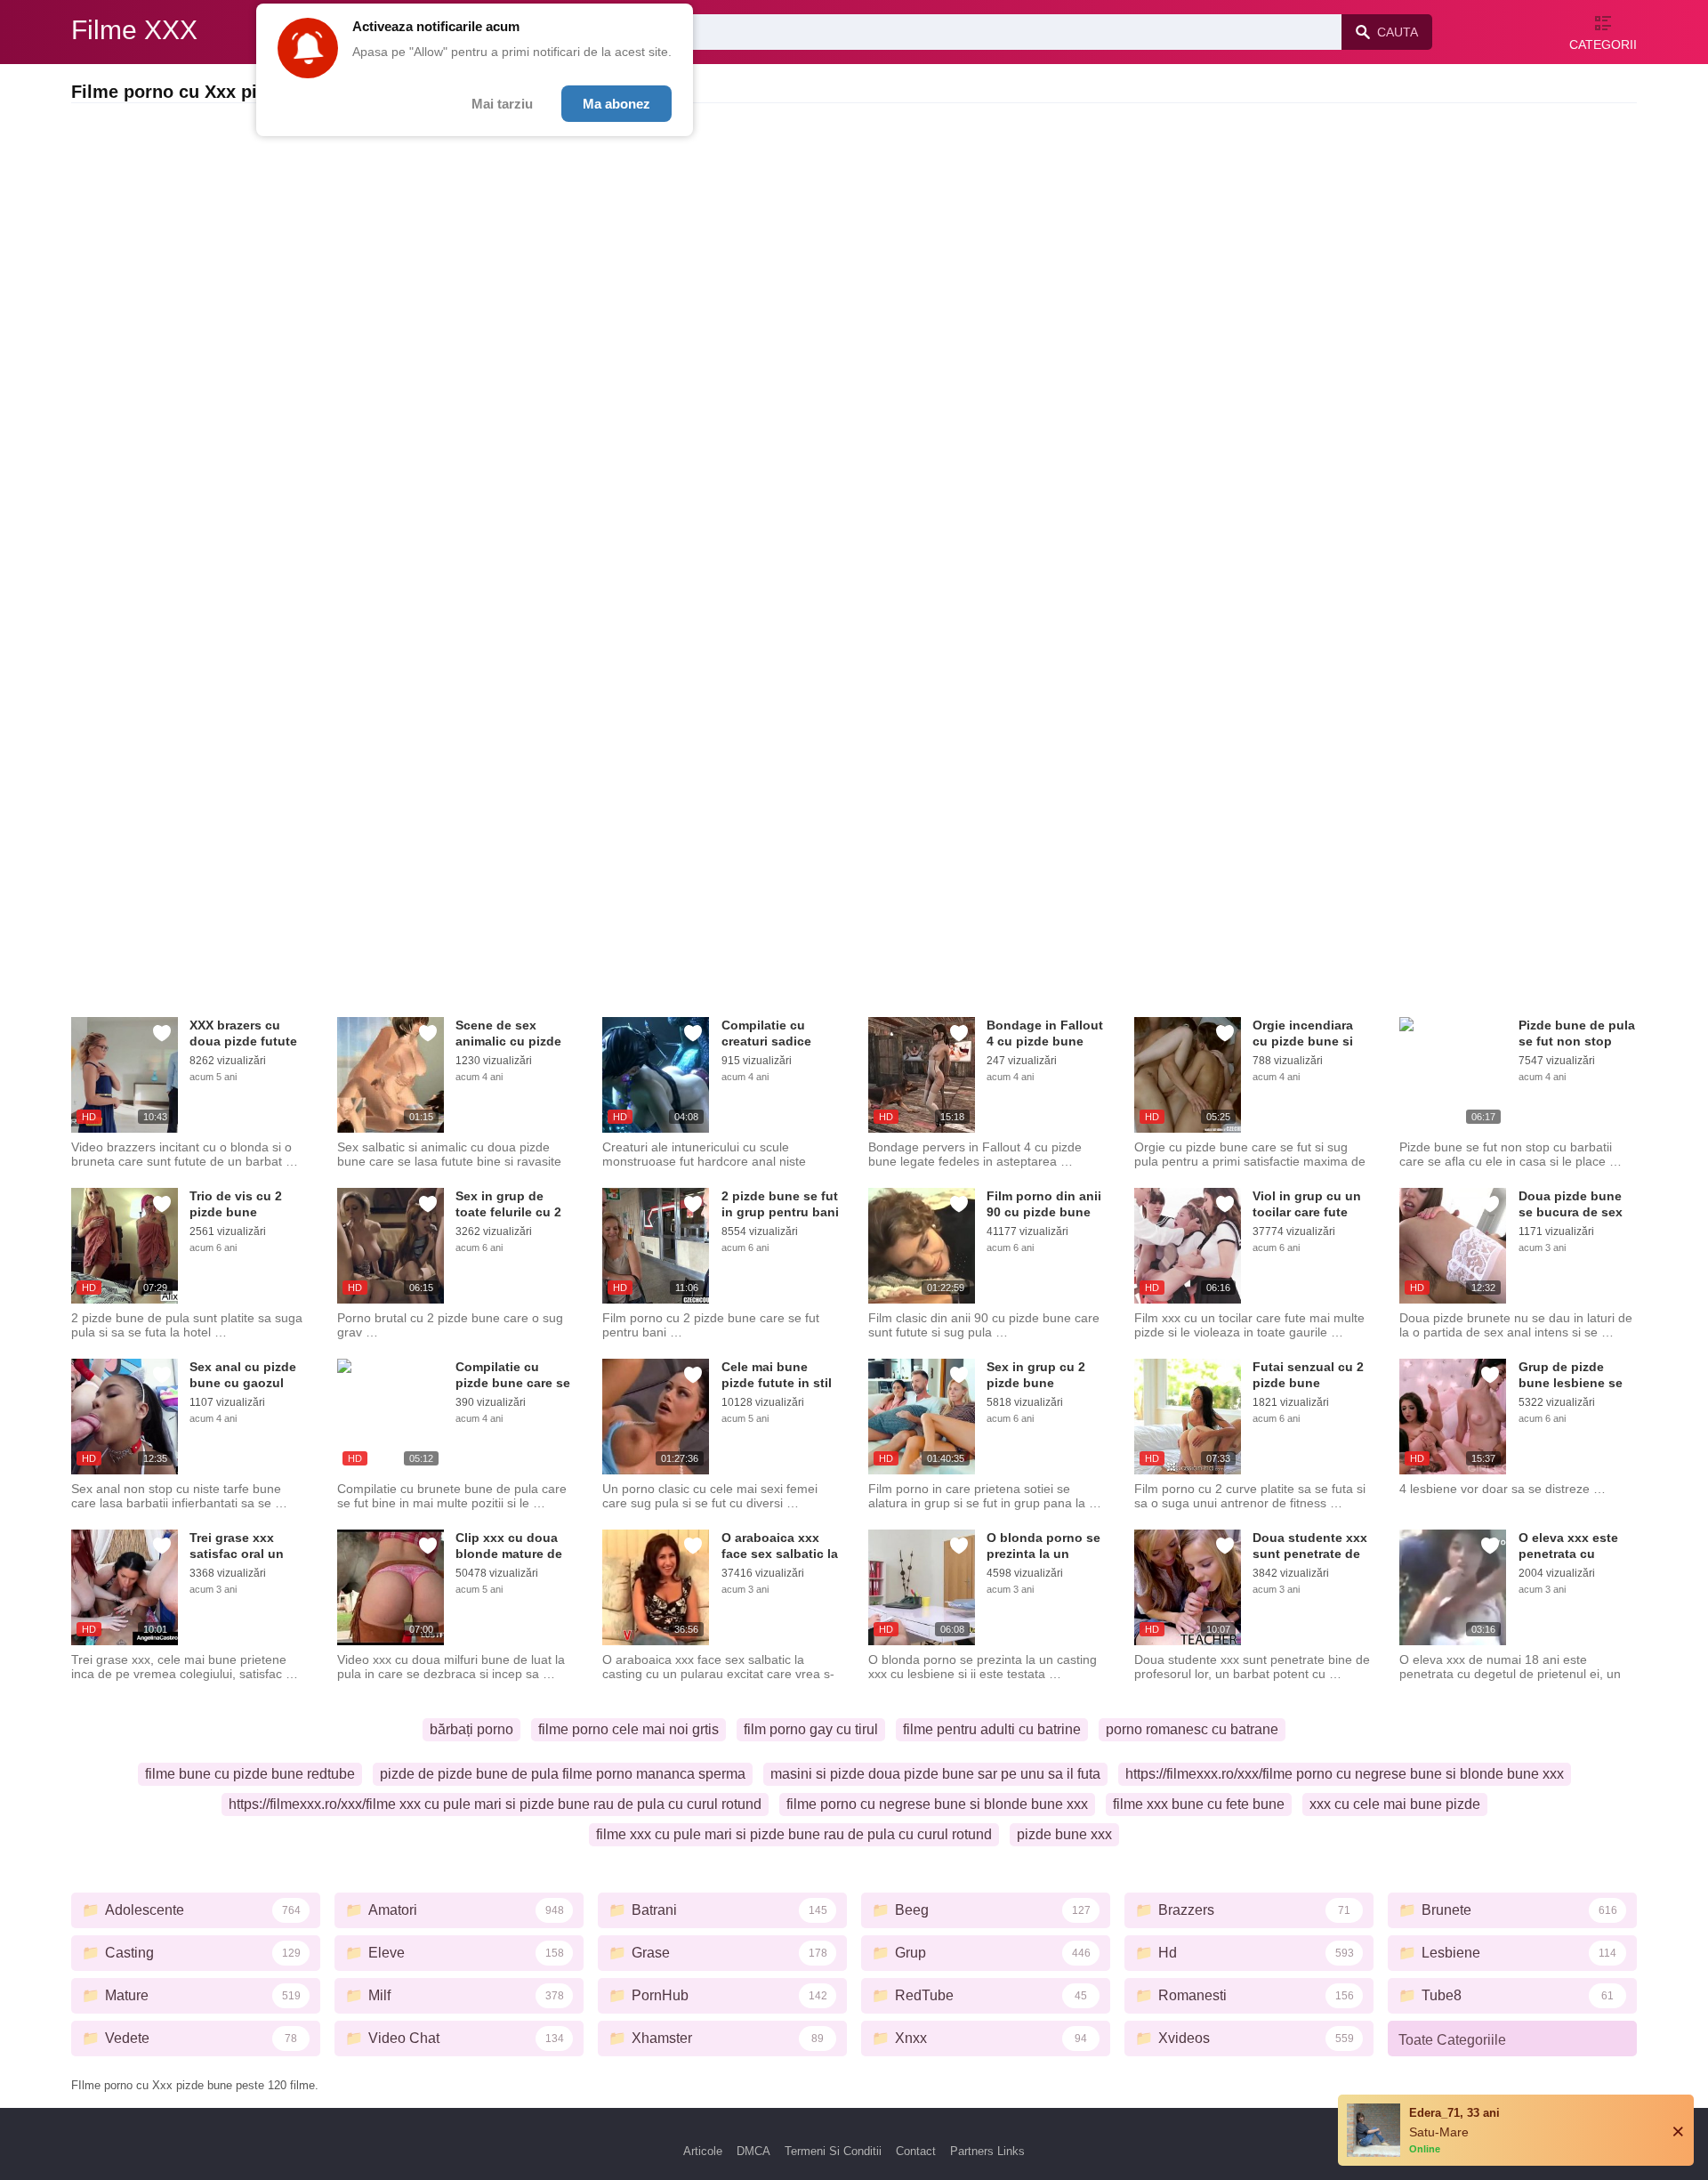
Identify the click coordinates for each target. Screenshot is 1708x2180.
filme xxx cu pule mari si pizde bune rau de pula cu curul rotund (794, 1834)
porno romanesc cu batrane (1192, 1729)
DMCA (753, 2151)
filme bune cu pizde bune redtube (250, 1774)
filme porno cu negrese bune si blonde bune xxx (937, 1804)
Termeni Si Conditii (833, 2151)
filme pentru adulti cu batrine (992, 1729)
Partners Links (987, 2151)
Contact (916, 2151)
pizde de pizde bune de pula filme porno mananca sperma (563, 1774)
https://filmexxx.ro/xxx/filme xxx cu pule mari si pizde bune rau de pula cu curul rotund (495, 1804)
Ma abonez (616, 104)
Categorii (1603, 44)
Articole (703, 2151)
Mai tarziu (502, 104)
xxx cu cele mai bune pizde (1395, 1804)
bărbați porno (471, 1729)
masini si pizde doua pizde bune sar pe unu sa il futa (935, 1774)
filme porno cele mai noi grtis (628, 1729)
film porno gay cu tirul (811, 1729)
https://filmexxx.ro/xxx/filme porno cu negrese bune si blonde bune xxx (1345, 1774)
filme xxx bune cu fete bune (1199, 1804)
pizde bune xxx (1064, 1834)
